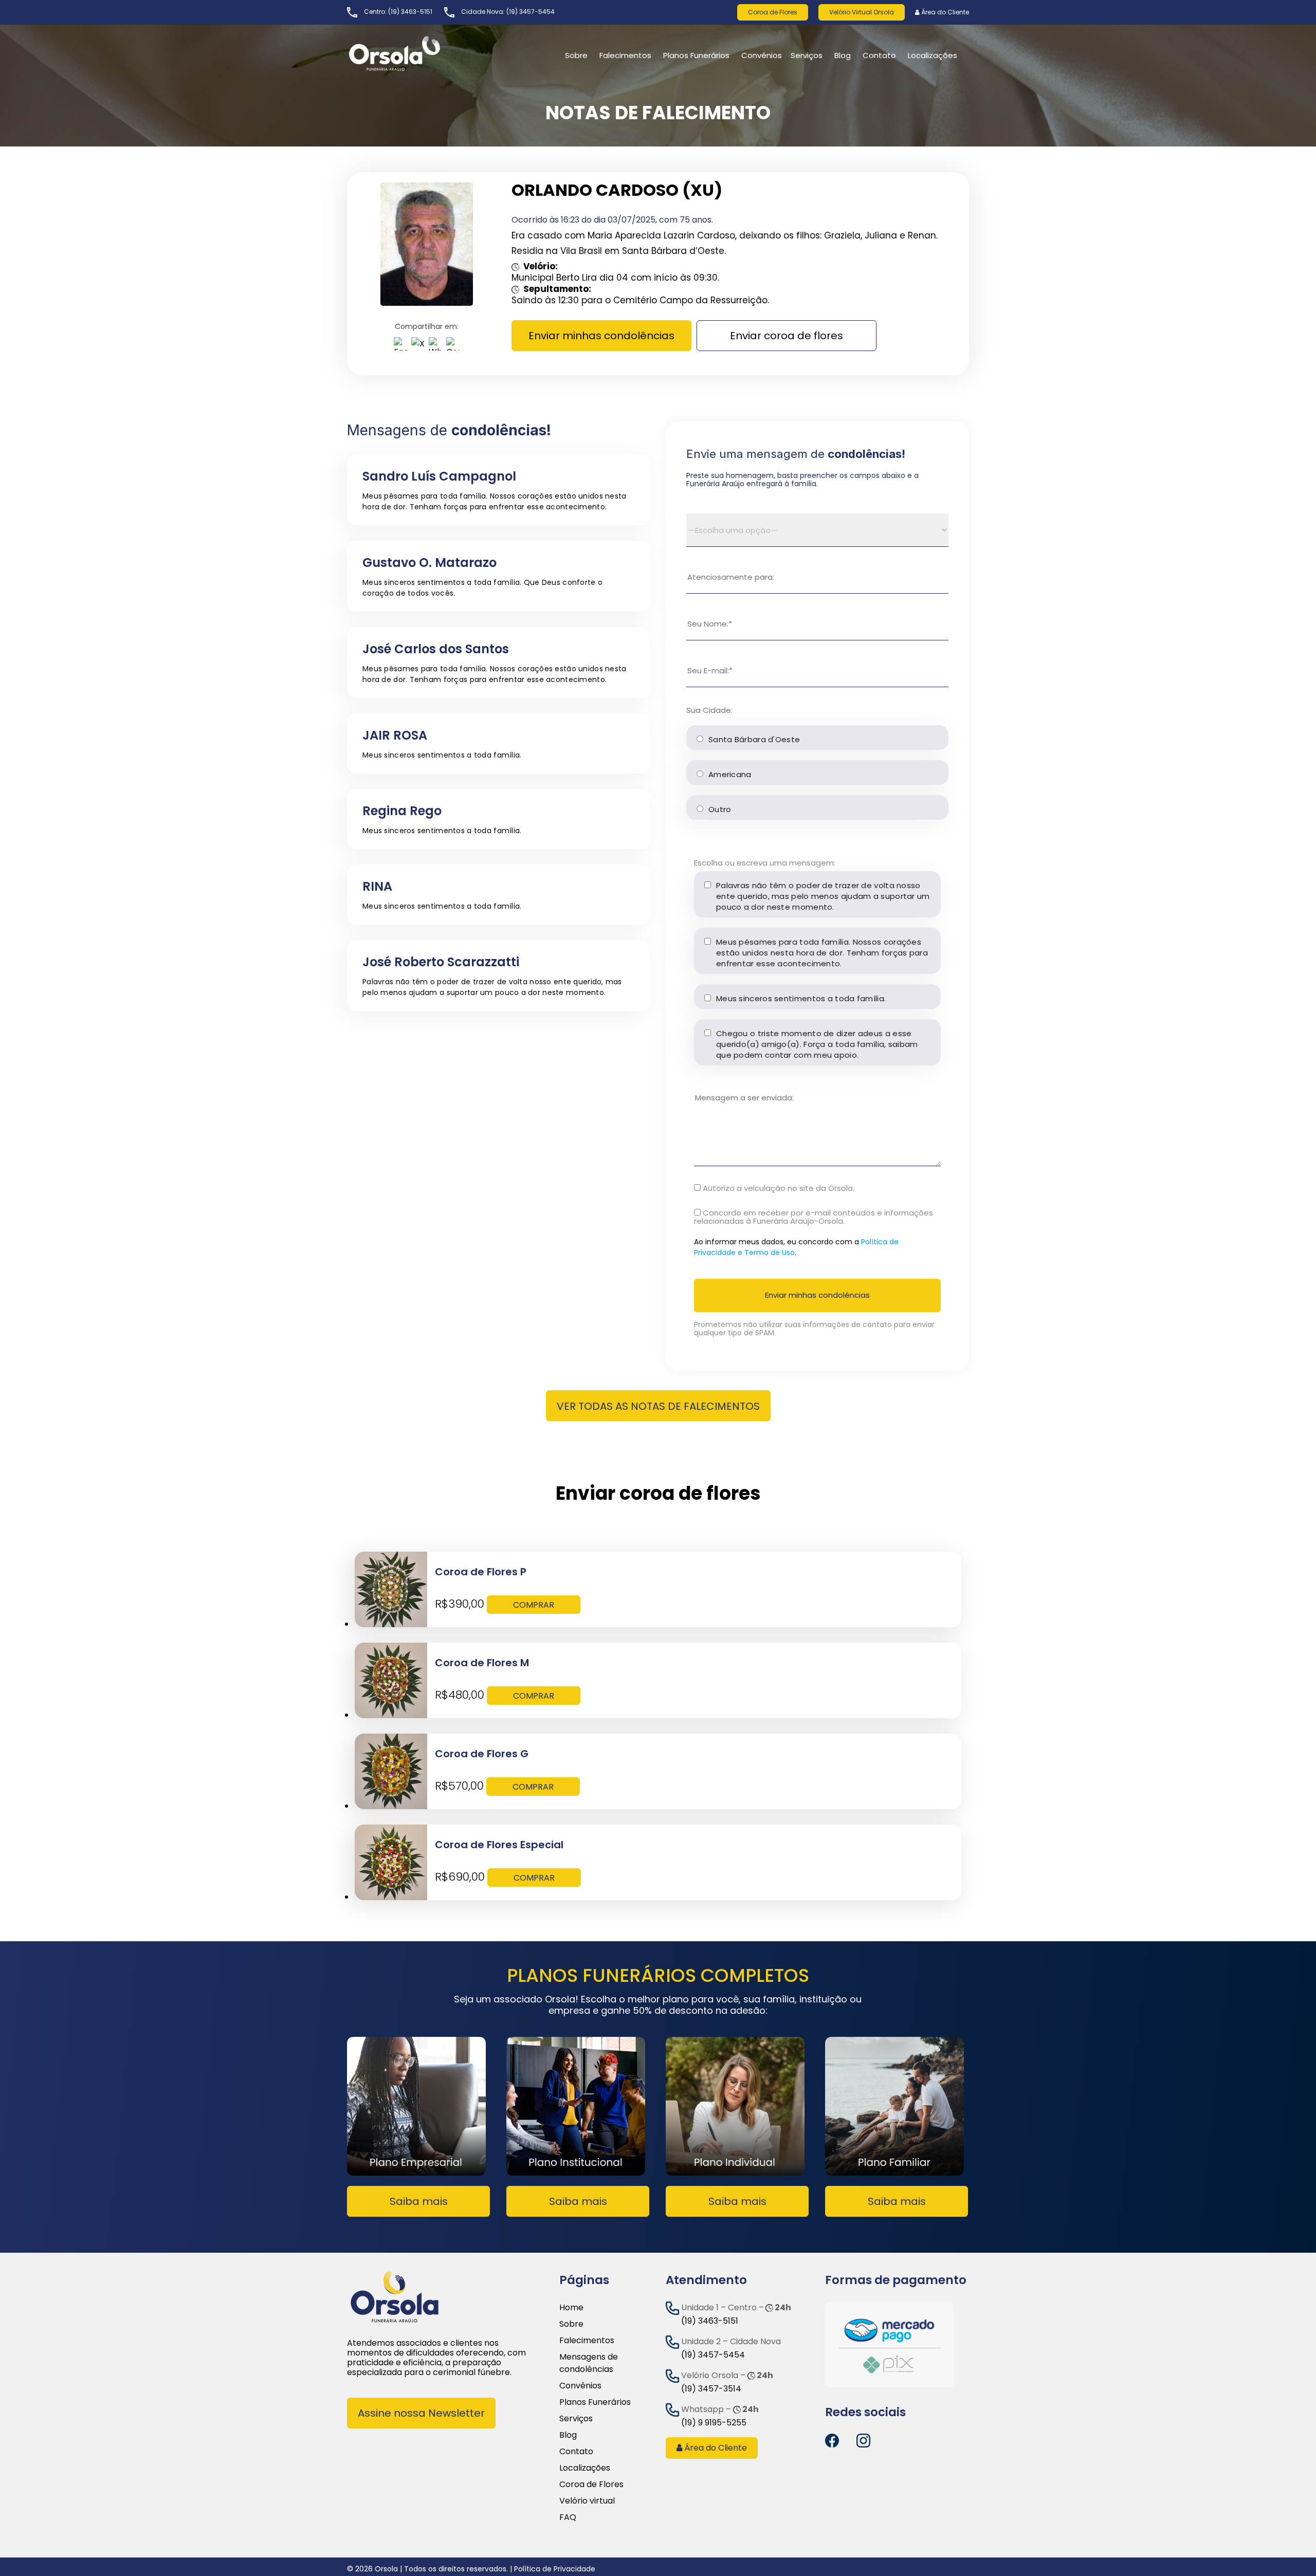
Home (571, 2307)
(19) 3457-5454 (531, 12)
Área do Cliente (944, 12)
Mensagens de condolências (589, 2363)
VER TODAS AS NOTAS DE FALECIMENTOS (658, 1406)
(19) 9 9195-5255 (714, 2423)
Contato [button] (879, 55)
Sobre (571, 2324)
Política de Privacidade (555, 2569)
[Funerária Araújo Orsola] (419, 53)
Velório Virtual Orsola (862, 12)
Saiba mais (419, 2201)
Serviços (807, 55)
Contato (576, 2451)
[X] (418, 346)
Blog (843, 55)
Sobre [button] (576, 55)
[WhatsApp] (435, 346)
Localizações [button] (933, 55)
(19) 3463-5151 (410, 12)
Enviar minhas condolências (601, 336)
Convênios (762, 55)
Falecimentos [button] (625, 55)
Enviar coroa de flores (787, 336)
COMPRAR (534, 1605)
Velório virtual (587, 2501)
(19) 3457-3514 (711, 2389)
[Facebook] (400, 346)
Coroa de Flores (773, 12)
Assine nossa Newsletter (421, 2413)
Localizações (585, 2468)
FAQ (568, 2517)
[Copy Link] (453, 346)
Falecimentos (587, 2340)
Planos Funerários (696, 55)
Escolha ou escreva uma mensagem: (765, 863)
